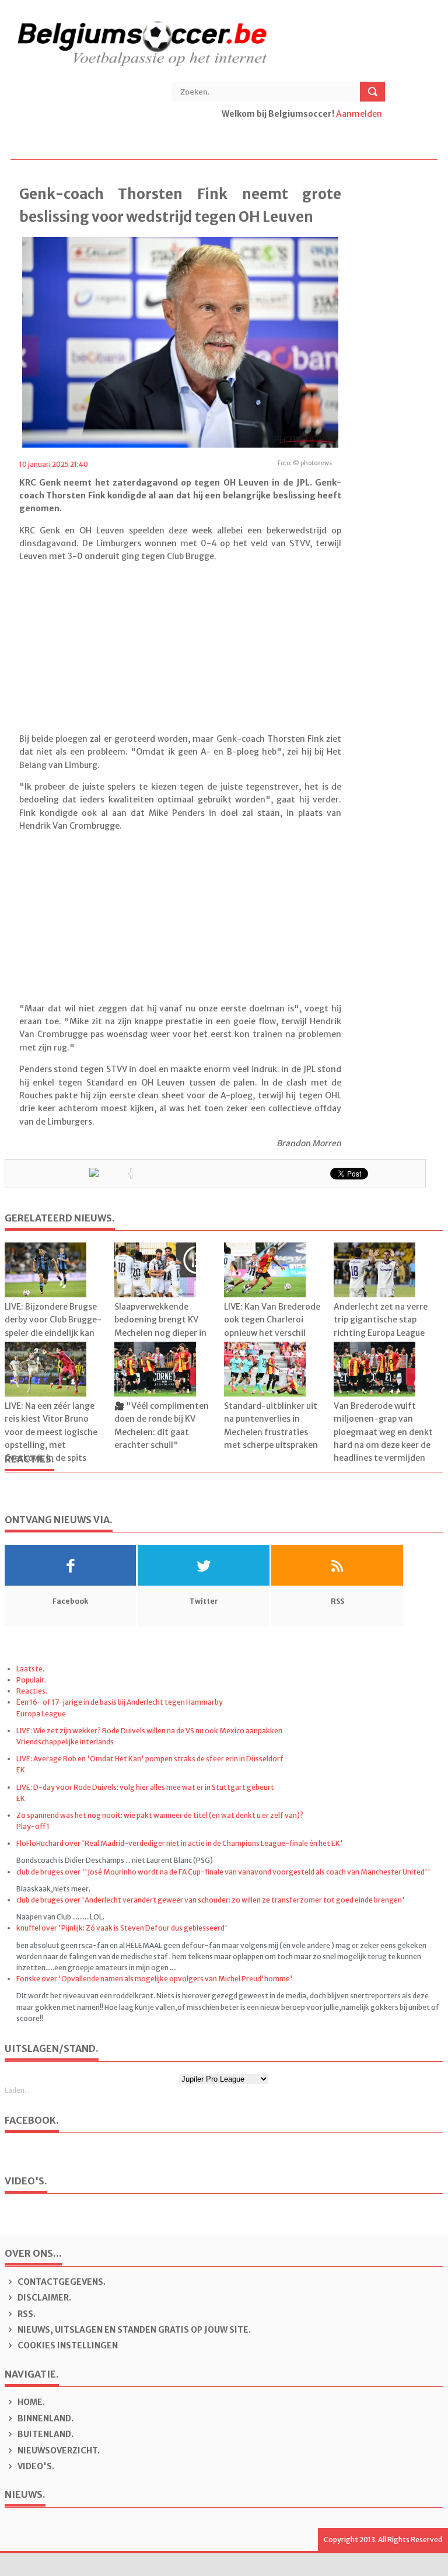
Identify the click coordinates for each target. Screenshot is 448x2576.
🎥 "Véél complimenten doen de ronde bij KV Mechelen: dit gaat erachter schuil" (162, 1425)
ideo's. (36, 2466)
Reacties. (32, 1691)
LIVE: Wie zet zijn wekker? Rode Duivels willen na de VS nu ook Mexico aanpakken (149, 1731)
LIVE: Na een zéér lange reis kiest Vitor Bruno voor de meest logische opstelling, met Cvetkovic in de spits (51, 1432)
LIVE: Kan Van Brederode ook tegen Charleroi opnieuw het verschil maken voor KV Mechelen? (272, 1333)
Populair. (31, 1680)
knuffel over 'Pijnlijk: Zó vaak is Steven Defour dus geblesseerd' (122, 1928)
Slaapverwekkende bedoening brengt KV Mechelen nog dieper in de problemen (160, 1326)
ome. (31, 2402)
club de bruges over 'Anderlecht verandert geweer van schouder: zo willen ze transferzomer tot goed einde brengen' (211, 1900)
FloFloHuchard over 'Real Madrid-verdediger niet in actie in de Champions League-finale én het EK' (180, 1843)
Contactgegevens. (61, 2282)
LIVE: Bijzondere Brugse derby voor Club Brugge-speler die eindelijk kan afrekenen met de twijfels (53, 1333)
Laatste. (30, 1669)
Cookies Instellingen (67, 2345)
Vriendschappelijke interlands (65, 1742)
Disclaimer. (43, 2298)
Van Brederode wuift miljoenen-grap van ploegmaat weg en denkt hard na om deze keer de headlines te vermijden (383, 1432)
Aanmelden (359, 114)
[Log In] (223, 127)
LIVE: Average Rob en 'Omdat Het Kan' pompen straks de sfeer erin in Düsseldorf (150, 1759)
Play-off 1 (33, 1826)
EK (21, 1770)
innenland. (45, 2418)
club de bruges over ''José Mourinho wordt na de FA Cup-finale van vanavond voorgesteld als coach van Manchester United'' (223, 1872)
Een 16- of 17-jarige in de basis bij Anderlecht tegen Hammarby (120, 1702)
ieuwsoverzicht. (59, 2451)
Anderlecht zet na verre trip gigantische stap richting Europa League (381, 1320)
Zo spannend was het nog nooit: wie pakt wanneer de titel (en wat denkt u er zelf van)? (160, 1815)
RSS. (26, 2314)
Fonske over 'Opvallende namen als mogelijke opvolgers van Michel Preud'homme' (155, 1979)
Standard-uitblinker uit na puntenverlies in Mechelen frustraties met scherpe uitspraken (271, 1425)
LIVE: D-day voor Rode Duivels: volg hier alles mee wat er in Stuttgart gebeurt (145, 1787)
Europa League (41, 1714)
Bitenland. (45, 2434)
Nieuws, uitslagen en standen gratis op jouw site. (133, 2330)
